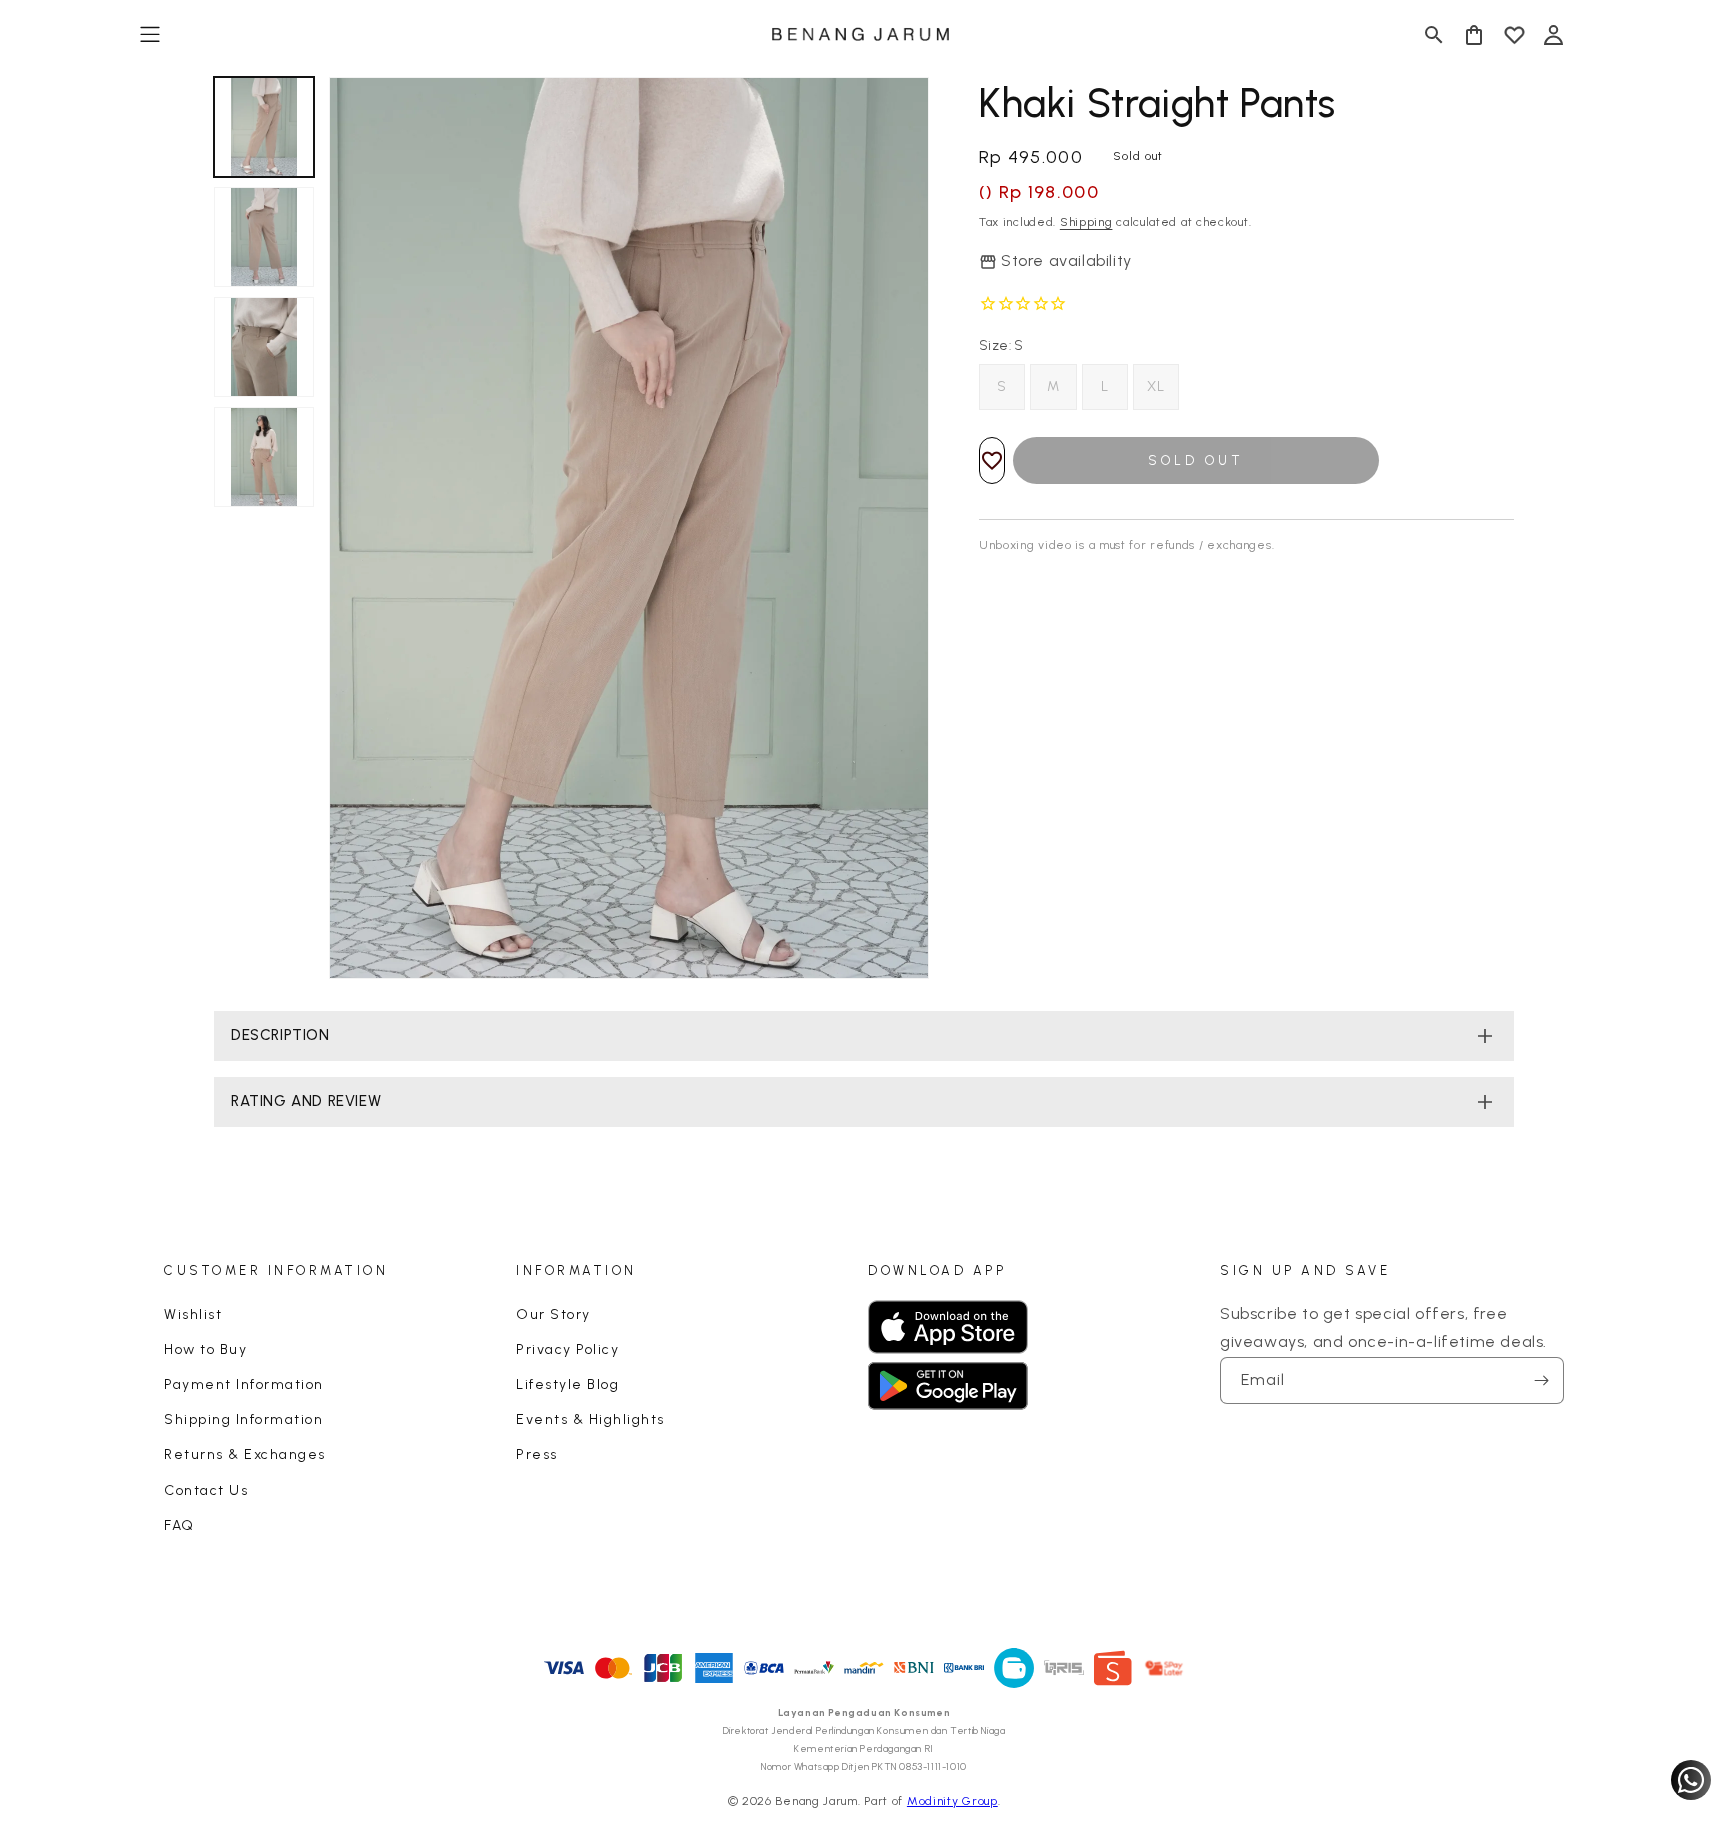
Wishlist (193, 1314)
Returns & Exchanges (245, 1454)
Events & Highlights (590, 1419)
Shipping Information (243, 1419)
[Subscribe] (1541, 1380)
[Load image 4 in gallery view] (264, 457)
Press (537, 1454)
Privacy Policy (567, 1349)
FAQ (179, 1525)
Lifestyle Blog (567, 1384)
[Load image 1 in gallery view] (264, 127)
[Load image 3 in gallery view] (264, 347)
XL (1156, 386)
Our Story (553, 1314)
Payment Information (244, 1384)
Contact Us (206, 1490)
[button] (150, 35)
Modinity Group (952, 1801)
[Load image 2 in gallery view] (264, 237)
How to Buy (205, 1349)
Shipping (1086, 222)
